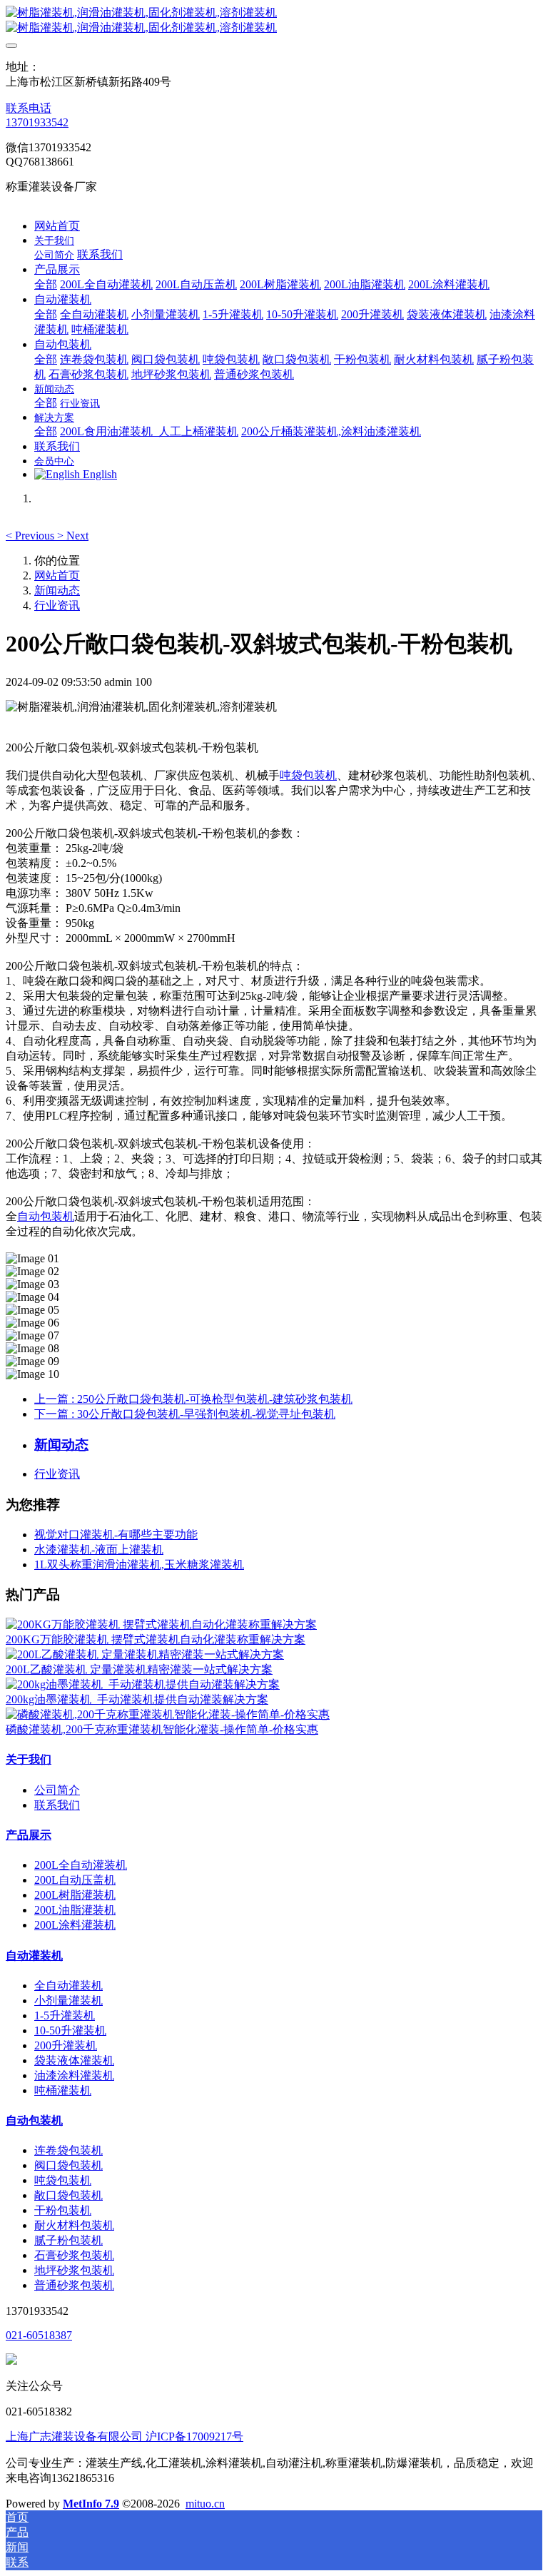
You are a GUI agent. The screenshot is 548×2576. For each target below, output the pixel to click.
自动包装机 (46, 1216)
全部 (46, 284)
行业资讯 (57, 605)
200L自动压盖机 (75, 1880)
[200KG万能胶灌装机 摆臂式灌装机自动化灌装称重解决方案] (161, 1624)
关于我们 (29, 1759)
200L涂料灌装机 (75, 1925)
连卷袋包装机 (68, 2150)
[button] (31, 536)
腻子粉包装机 (68, 2240)
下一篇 (185, 1414)
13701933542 (37, 122)
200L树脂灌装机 (75, 1895)
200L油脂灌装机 (75, 1910)
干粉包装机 (63, 2210)
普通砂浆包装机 (74, 2285)
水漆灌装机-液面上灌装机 (99, 1550)
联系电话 (29, 108)
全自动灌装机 (68, 1986)
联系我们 (57, 1805)
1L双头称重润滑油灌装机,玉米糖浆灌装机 (139, 1565)
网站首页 (57, 226)
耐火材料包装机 (74, 2225)
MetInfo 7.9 (91, 2504)
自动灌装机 (34, 1956)
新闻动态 (57, 590)
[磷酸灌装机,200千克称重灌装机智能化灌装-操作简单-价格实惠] (168, 1714)
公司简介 (57, 1790)
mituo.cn (205, 2504)
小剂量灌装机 (68, 2001)
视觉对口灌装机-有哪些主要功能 (116, 1535)
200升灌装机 (66, 2045)
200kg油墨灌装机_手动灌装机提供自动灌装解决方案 (137, 1699)
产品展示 (29, 1835)
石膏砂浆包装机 (74, 2255)
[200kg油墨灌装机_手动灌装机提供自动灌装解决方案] (143, 1684)
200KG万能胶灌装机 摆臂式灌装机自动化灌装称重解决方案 (156, 1639)
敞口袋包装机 (68, 2195)
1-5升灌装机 (65, 2015)
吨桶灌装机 (63, 2090)
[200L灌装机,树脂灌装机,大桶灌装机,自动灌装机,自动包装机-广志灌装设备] (274, 21)
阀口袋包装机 (68, 2165)
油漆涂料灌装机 (74, 2075)
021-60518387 (39, 2335)
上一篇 (193, 1399)
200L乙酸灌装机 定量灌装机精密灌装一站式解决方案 (139, 1669)
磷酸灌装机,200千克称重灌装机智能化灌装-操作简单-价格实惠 (162, 1729)
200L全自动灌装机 (81, 1865)
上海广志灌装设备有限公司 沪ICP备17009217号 (125, 2436)
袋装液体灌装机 (74, 2060)
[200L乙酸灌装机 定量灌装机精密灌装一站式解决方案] (145, 1654)
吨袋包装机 (308, 775)
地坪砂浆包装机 (74, 2270)
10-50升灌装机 (70, 2030)
